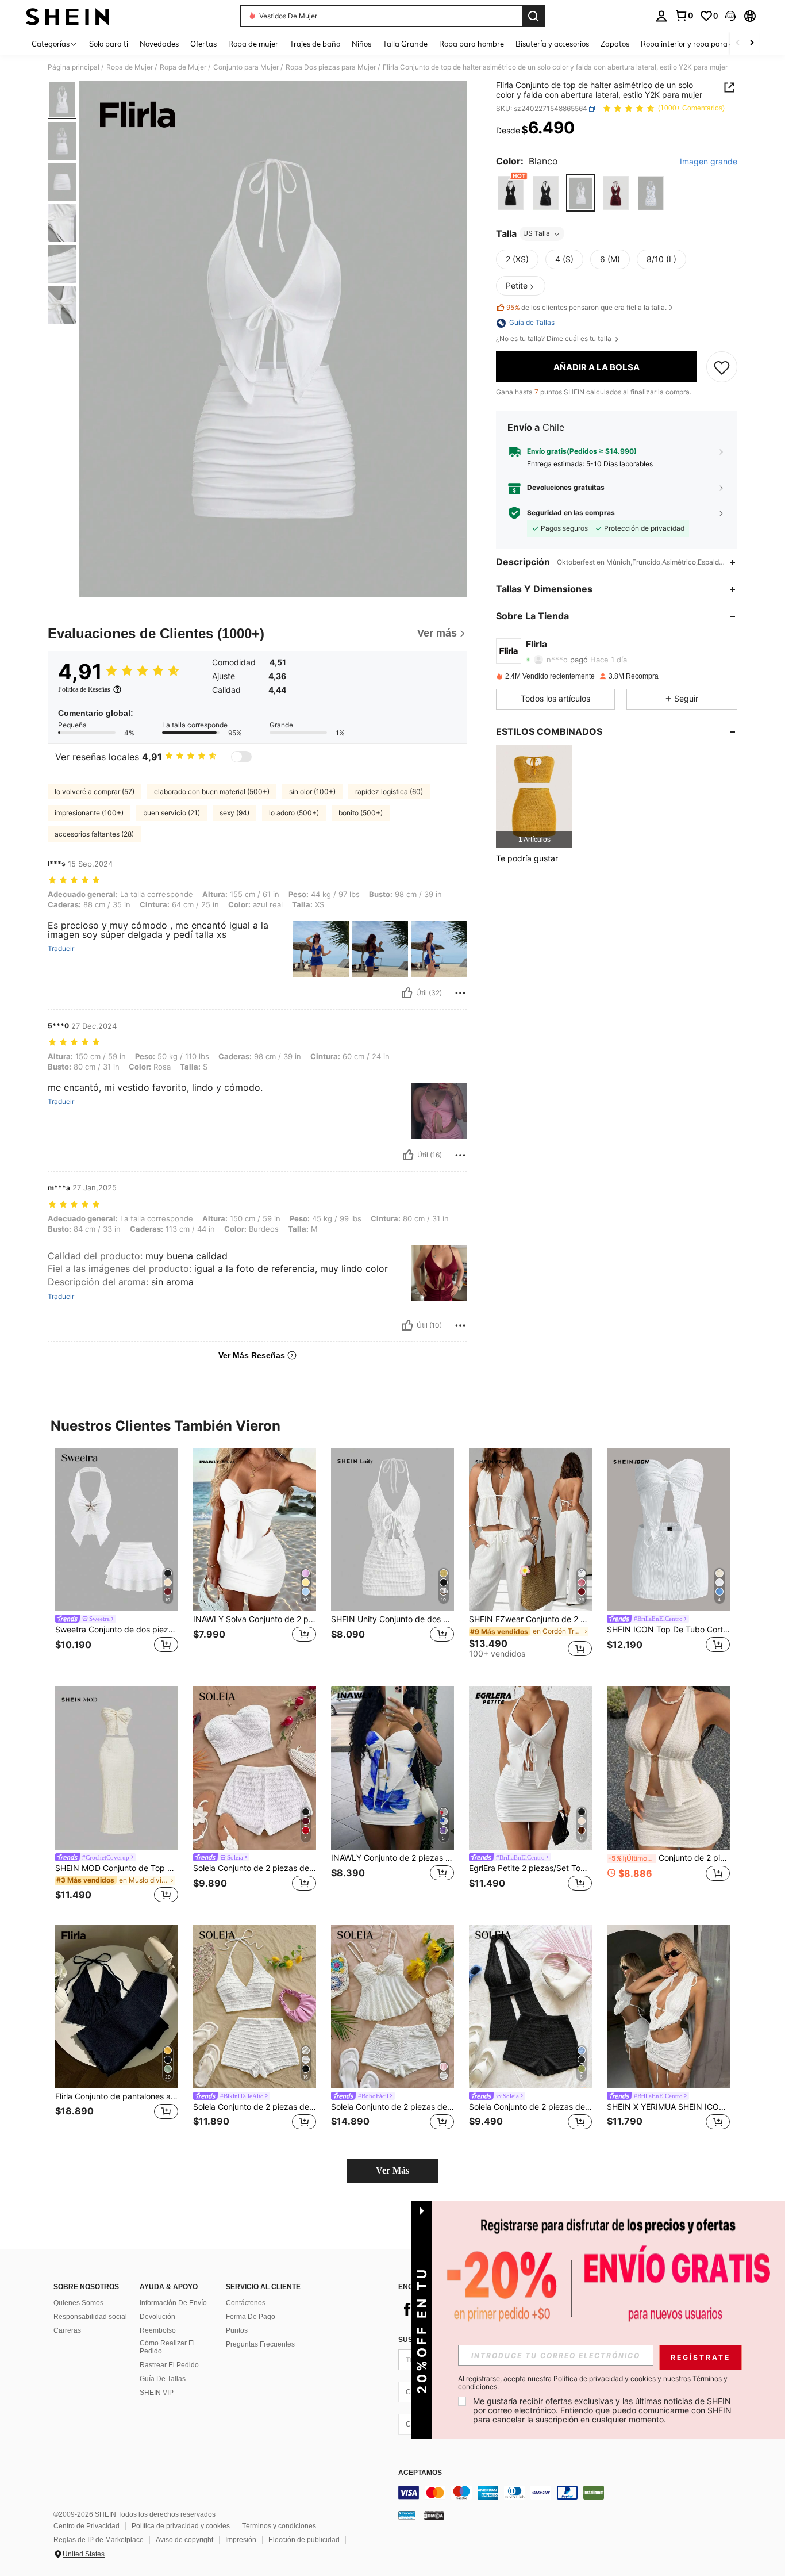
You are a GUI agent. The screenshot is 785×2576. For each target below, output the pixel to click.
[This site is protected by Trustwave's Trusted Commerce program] (407, 2515)
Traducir (61, 949)
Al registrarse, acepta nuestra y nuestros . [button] (593, 2383)
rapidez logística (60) (389, 791)
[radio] (511, 193)
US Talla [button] (536, 234)
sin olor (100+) (312, 791)
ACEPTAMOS (420, 2473)
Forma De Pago (251, 2317)
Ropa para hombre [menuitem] (472, 44)
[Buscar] (533, 16)
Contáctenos (246, 2303)
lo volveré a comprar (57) (95, 791)
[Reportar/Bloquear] (460, 993)
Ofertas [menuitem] (203, 44)
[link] (684, 16)
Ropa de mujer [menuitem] (253, 44)
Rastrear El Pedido (169, 2365)
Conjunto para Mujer (246, 67)
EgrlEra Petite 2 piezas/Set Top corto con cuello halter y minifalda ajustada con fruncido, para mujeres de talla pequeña (530, 1868)
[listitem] (534, 796)
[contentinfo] (571, 2493)
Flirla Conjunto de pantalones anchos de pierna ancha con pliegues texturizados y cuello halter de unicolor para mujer (117, 2096)
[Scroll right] (752, 43)
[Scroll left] (738, 43)
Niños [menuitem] (361, 44)
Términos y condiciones (279, 2526)
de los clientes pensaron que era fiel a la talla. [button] (586, 307)
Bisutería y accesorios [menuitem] (552, 44)
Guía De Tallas (163, 2379)
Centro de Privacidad (86, 2526)
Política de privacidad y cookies (181, 2526)
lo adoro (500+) (294, 813)
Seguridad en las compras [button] (571, 513)
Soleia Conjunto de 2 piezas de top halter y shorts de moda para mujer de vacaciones (530, 2107)
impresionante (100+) (89, 813)
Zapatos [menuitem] (615, 44)
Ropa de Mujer (130, 67)
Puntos (237, 2330)
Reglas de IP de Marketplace (99, 2540)
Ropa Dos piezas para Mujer (331, 67)
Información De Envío (173, 2303)
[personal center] (661, 16)
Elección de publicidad (304, 2540)
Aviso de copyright (184, 2540)
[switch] (241, 757)
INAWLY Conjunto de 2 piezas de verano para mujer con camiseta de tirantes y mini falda (392, 1858)
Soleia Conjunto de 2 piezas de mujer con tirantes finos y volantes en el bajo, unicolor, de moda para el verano (392, 2107)
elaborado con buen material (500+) (212, 791)
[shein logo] (68, 16)
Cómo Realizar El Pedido (167, 2347)
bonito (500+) (361, 813)
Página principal (74, 67)
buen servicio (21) (172, 813)
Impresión (241, 2540)
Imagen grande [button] (709, 162)
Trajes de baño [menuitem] (315, 44)
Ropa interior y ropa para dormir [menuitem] (696, 44)
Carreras (67, 2330)
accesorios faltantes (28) (94, 834)
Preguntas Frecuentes (260, 2344)
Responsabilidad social (90, 2317)
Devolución (157, 2317)
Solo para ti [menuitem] (109, 44)
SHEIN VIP (157, 2393)
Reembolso (158, 2330)
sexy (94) (234, 813)
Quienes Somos (78, 2303)
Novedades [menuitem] (159, 44)
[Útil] (407, 993)
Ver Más (392, 2170)
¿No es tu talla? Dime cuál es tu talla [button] (555, 339)
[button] (730, 16)
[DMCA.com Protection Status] (434, 2515)
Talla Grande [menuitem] (405, 44)
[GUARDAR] (722, 367)
